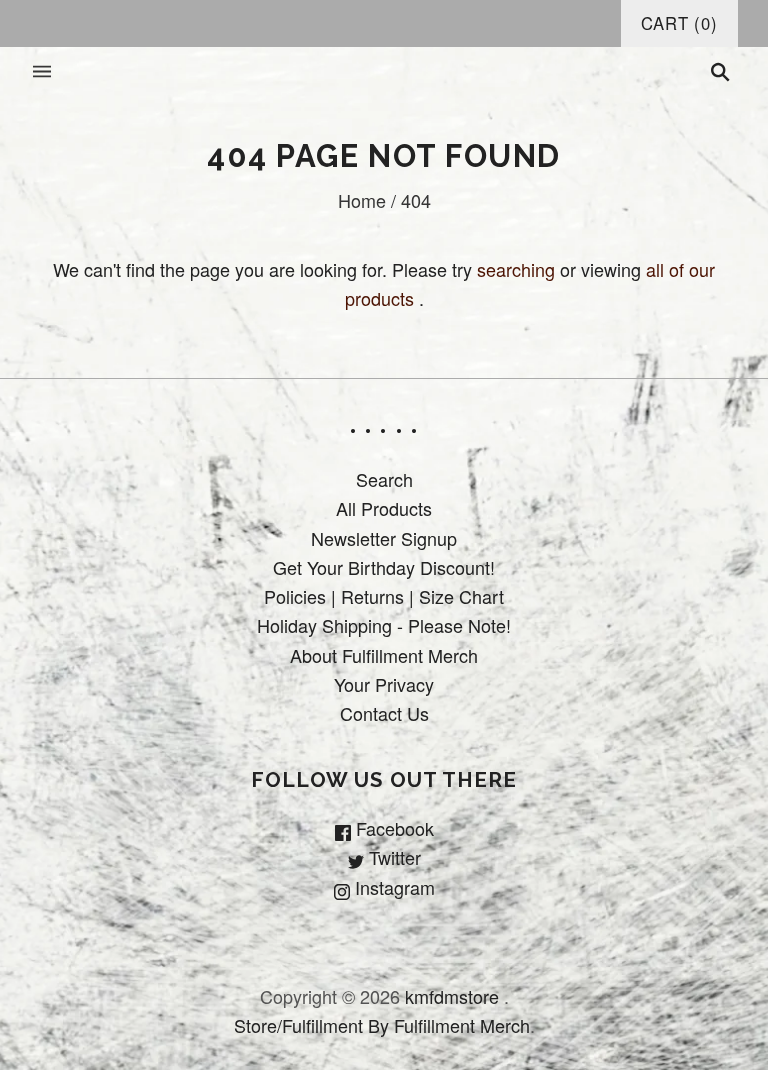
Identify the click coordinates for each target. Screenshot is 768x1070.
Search (384, 479)
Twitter (392, 857)
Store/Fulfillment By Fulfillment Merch (382, 1025)
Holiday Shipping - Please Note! (384, 625)
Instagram (392, 887)
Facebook (392, 828)
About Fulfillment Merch (384, 655)
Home (362, 200)
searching (516, 269)
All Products (384, 508)
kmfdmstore (452, 996)
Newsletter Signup (384, 538)
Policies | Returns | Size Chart (384, 596)
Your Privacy (384, 684)
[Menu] (42, 72)
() (679, 23)
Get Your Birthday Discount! (384, 567)
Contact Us (384, 713)
